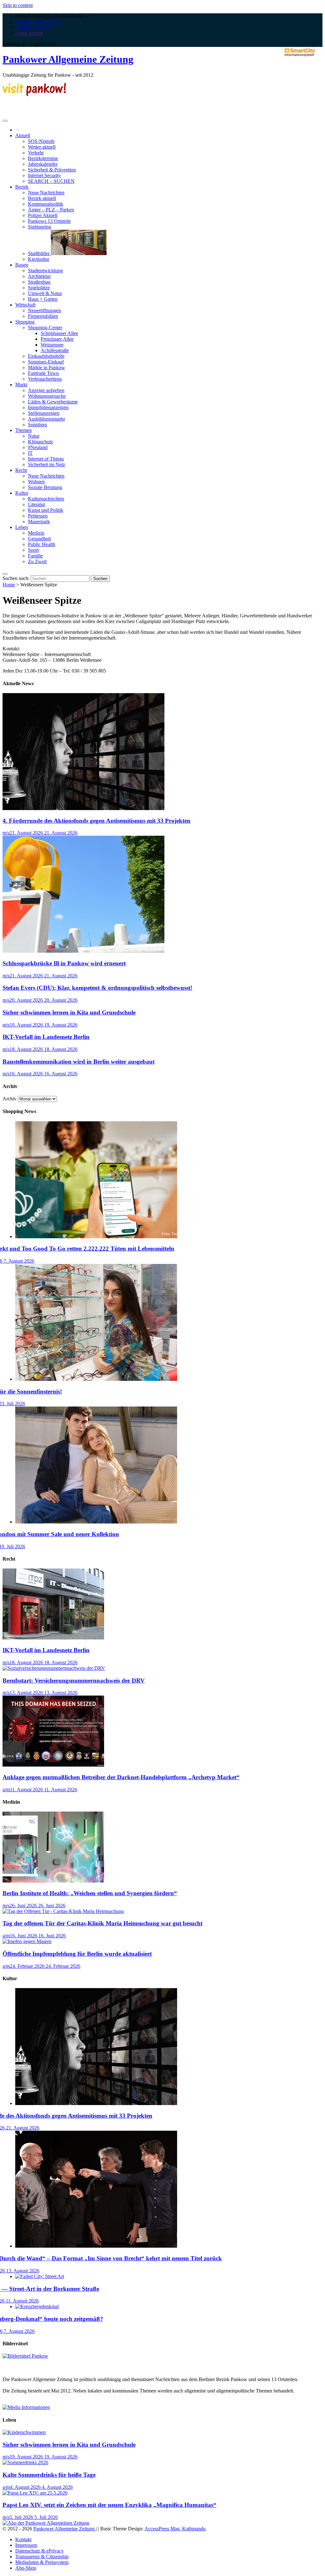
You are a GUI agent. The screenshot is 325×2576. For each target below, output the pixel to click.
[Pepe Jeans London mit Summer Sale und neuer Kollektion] (96, 1522)
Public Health (42, 544)
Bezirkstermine (43, 158)
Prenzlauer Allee (57, 339)
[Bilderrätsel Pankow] (25, 2356)
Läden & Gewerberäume (53, 402)
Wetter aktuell (42, 147)
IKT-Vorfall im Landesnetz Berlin (46, 1037)
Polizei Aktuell (43, 215)
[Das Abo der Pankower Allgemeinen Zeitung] (46, 2523)
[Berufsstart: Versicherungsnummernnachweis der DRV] (54, 1668)
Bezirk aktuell (42, 198)
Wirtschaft (25, 305)
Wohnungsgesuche (47, 396)
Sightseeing (40, 227)
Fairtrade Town (43, 373)
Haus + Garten (43, 299)
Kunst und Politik (46, 510)
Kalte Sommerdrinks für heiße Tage (49, 2475)
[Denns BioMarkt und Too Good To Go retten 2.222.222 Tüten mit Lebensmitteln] (96, 1236)
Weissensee (52, 345)
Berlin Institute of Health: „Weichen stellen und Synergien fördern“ (90, 1893)
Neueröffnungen (44, 310)
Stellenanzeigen (44, 413)
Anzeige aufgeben (46, 390)
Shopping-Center (45, 328)
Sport (33, 550)
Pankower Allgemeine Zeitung (68, 59)
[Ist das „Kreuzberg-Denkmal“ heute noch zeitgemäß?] (37, 2306)
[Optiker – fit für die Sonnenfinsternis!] (96, 1379)
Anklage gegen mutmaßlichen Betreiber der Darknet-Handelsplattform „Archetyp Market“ (121, 1777)
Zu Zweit (37, 561)
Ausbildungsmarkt (46, 419)
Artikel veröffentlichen (38, 22)
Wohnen (36, 482)
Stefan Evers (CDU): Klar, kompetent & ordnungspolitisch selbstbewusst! (97, 988)
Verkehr (36, 153)
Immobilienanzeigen (48, 407)
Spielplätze (39, 288)
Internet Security (44, 175)
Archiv (10, 1099)
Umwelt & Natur (45, 293)
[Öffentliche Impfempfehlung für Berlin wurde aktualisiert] (27, 1941)
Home (9, 585)
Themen (23, 430)
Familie (35, 556)
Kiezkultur (39, 259)
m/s (6, 833)
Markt (21, 385)
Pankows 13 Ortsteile (49, 221)
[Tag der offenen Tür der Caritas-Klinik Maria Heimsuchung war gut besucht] (63, 1911)
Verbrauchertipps (45, 379)
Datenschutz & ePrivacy (40, 2551)
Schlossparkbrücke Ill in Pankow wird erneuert (64, 963)
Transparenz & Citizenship (42, 2557)
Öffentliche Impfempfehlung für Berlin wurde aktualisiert (77, 1954)
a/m (6, 1790)
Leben (22, 527)
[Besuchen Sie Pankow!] (34, 94)
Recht (21, 470)
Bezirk (22, 187)
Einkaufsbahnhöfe (46, 356)
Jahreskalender (43, 164)
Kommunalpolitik (46, 204)
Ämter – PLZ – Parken (51, 210)
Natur (34, 436)
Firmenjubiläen (43, 316)
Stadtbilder (39, 253)
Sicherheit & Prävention (52, 170)
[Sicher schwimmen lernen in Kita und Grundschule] (24, 2432)
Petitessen (38, 516)
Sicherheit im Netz (46, 464)
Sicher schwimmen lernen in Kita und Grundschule (69, 1012)
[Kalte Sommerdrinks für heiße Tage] (25, 2462)
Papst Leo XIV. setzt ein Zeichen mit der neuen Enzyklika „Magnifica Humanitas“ (109, 2505)
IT (30, 453)
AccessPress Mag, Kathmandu (175, 2529)
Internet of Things (46, 459)
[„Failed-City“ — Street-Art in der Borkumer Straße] (40, 2276)
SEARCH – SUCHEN (51, 181)
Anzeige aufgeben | (35, 27)
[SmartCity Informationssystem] (300, 53)
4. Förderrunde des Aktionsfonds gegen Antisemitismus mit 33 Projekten (96, 821)
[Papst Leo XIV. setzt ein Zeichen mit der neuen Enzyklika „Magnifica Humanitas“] (35, 2493)
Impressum (26, 2545)
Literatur (36, 504)
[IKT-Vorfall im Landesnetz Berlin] (53, 1638)
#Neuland (38, 447)
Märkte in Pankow (46, 367)
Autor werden (29, 33)
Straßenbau (39, 282)
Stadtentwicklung (45, 270)
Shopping (25, 322)
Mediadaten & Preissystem (42, 2562)
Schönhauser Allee (59, 333)
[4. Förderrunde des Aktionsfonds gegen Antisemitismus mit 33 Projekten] (83, 808)
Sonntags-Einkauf (46, 362)
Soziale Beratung (45, 487)
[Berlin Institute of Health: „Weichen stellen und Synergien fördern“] (53, 1881)
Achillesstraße (55, 350)
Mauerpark (39, 522)
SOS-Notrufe (41, 141)
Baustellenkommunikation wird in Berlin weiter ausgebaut (79, 1062)
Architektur (39, 276)
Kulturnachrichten (46, 499)
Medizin (36, 533)
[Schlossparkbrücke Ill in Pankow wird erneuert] (83, 951)
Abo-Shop (26, 2568)
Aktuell (23, 135)
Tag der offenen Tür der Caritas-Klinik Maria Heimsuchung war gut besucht (103, 1923)
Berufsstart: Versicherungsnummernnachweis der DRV (74, 1681)
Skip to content (18, 5)
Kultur (22, 493)
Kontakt (23, 2539)
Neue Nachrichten (46, 193)
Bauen (22, 265)
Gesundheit (39, 539)
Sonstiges (37, 425)
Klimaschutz (40, 442)
